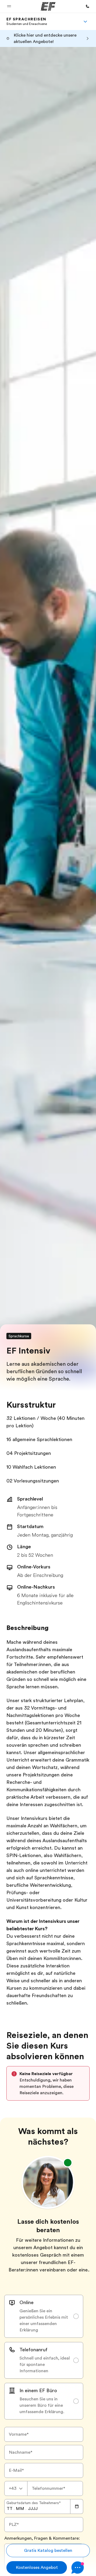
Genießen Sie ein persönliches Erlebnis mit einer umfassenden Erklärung (44, 2321)
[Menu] (85, 21)
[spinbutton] (10, 2509)
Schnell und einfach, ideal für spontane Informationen (45, 2365)
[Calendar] (77, 2506)
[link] (27, 21)
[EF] (48, 6)
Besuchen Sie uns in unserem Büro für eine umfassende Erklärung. (42, 2405)
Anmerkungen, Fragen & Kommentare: (42, 2538)
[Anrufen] (87, 6)
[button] (9, 6)
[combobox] (16, 2488)
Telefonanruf (33, 2350)
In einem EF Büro (38, 2391)
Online (27, 2302)
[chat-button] (80, 2568)
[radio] (44, 2316)
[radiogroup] (44, 2357)
